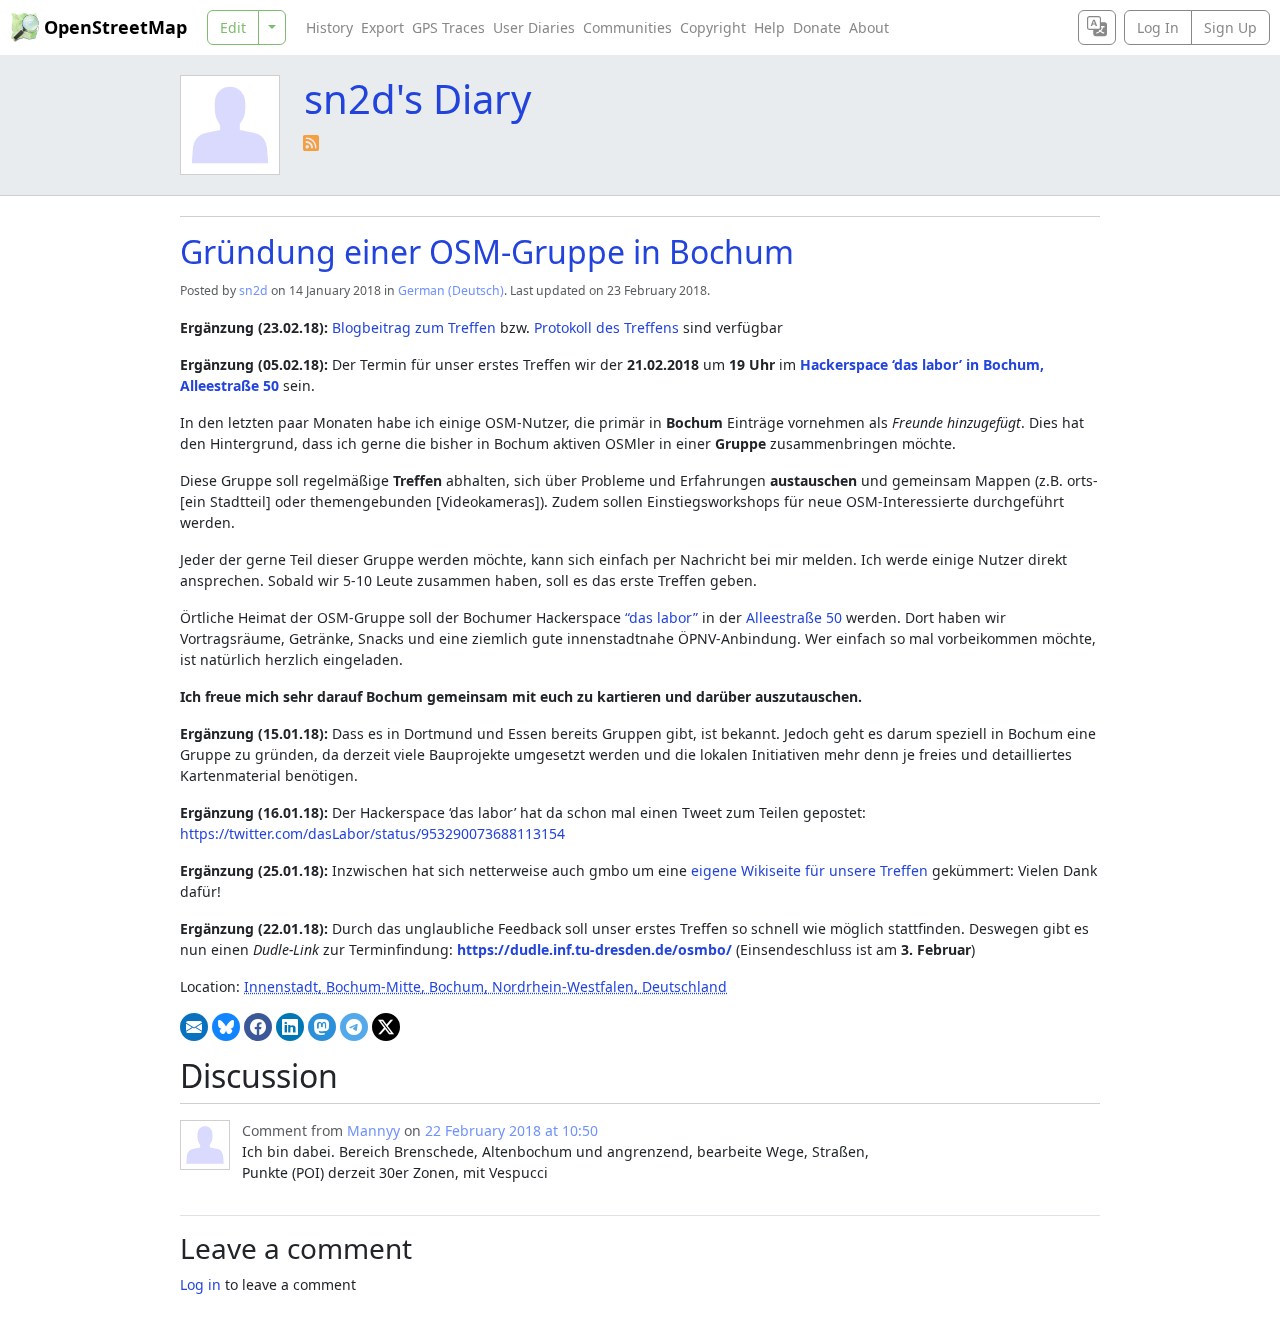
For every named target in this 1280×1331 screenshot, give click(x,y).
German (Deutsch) (451, 290)
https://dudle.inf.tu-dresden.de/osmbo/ (594, 949)
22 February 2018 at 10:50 (511, 1130)
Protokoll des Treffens (606, 327)
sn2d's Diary (417, 98)
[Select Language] (1097, 27)
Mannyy (373, 1130)
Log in (200, 1284)
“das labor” (661, 617)
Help (769, 27)
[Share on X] (386, 1027)
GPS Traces (448, 27)
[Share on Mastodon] (322, 1027)
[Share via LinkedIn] (290, 1027)
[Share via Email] (194, 1027)
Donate (817, 27)
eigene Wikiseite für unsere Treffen (809, 870)
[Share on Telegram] (354, 1027)
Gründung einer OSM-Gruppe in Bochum (487, 251)
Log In (1158, 27)
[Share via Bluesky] (226, 1027)
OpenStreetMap (115, 27)
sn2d (253, 290)
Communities (627, 27)
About (869, 27)
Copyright (713, 27)
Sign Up (1230, 27)
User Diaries (534, 27)
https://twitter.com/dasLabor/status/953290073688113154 (372, 833)
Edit (233, 27)
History (329, 27)
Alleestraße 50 (794, 617)
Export (382, 27)
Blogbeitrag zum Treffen (414, 327)
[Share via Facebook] (258, 1027)
